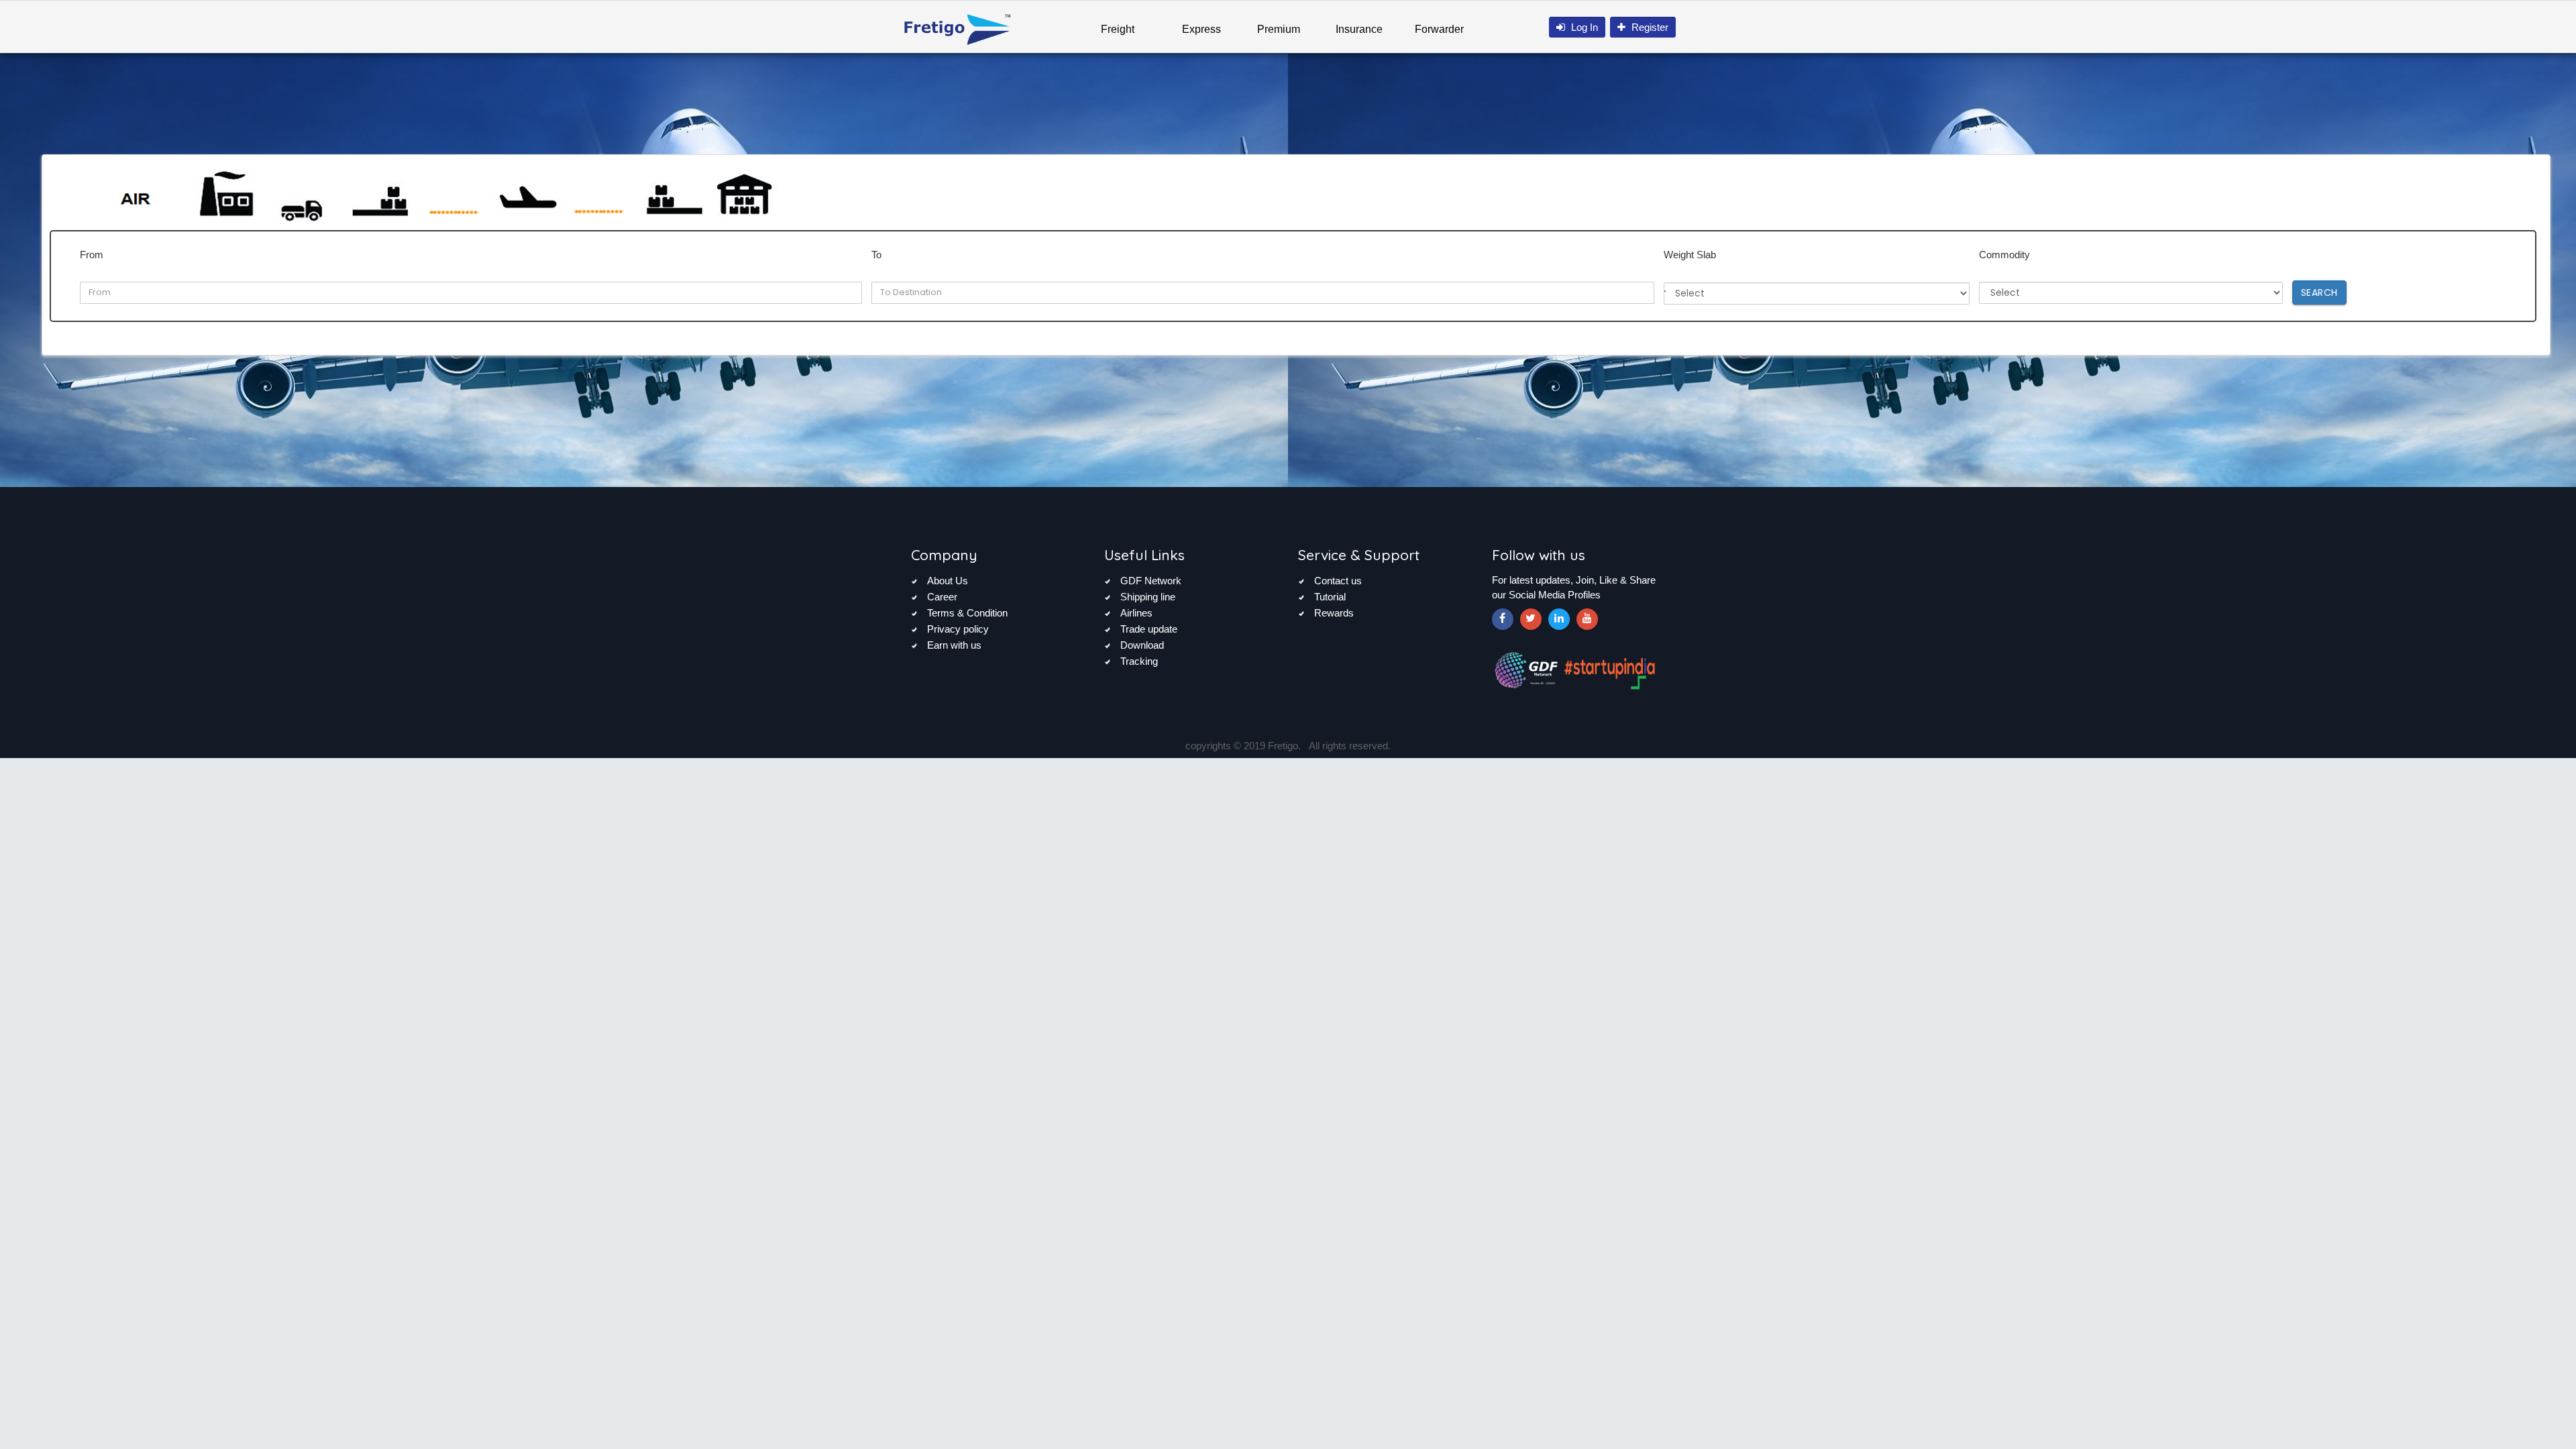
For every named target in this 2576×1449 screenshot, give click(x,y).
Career (942, 597)
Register (1649, 27)
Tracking (1139, 661)
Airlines (1136, 613)
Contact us (1338, 581)
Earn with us (954, 645)
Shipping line (1148, 597)
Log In (1583, 27)
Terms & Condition (967, 613)
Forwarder (1439, 29)
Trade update (1149, 629)
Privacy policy (958, 629)
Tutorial (1330, 597)
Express (1201, 29)
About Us (948, 581)
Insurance (1359, 29)
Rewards (1334, 613)
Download (1142, 645)
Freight (1118, 29)
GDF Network (1151, 581)
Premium (1279, 29)
